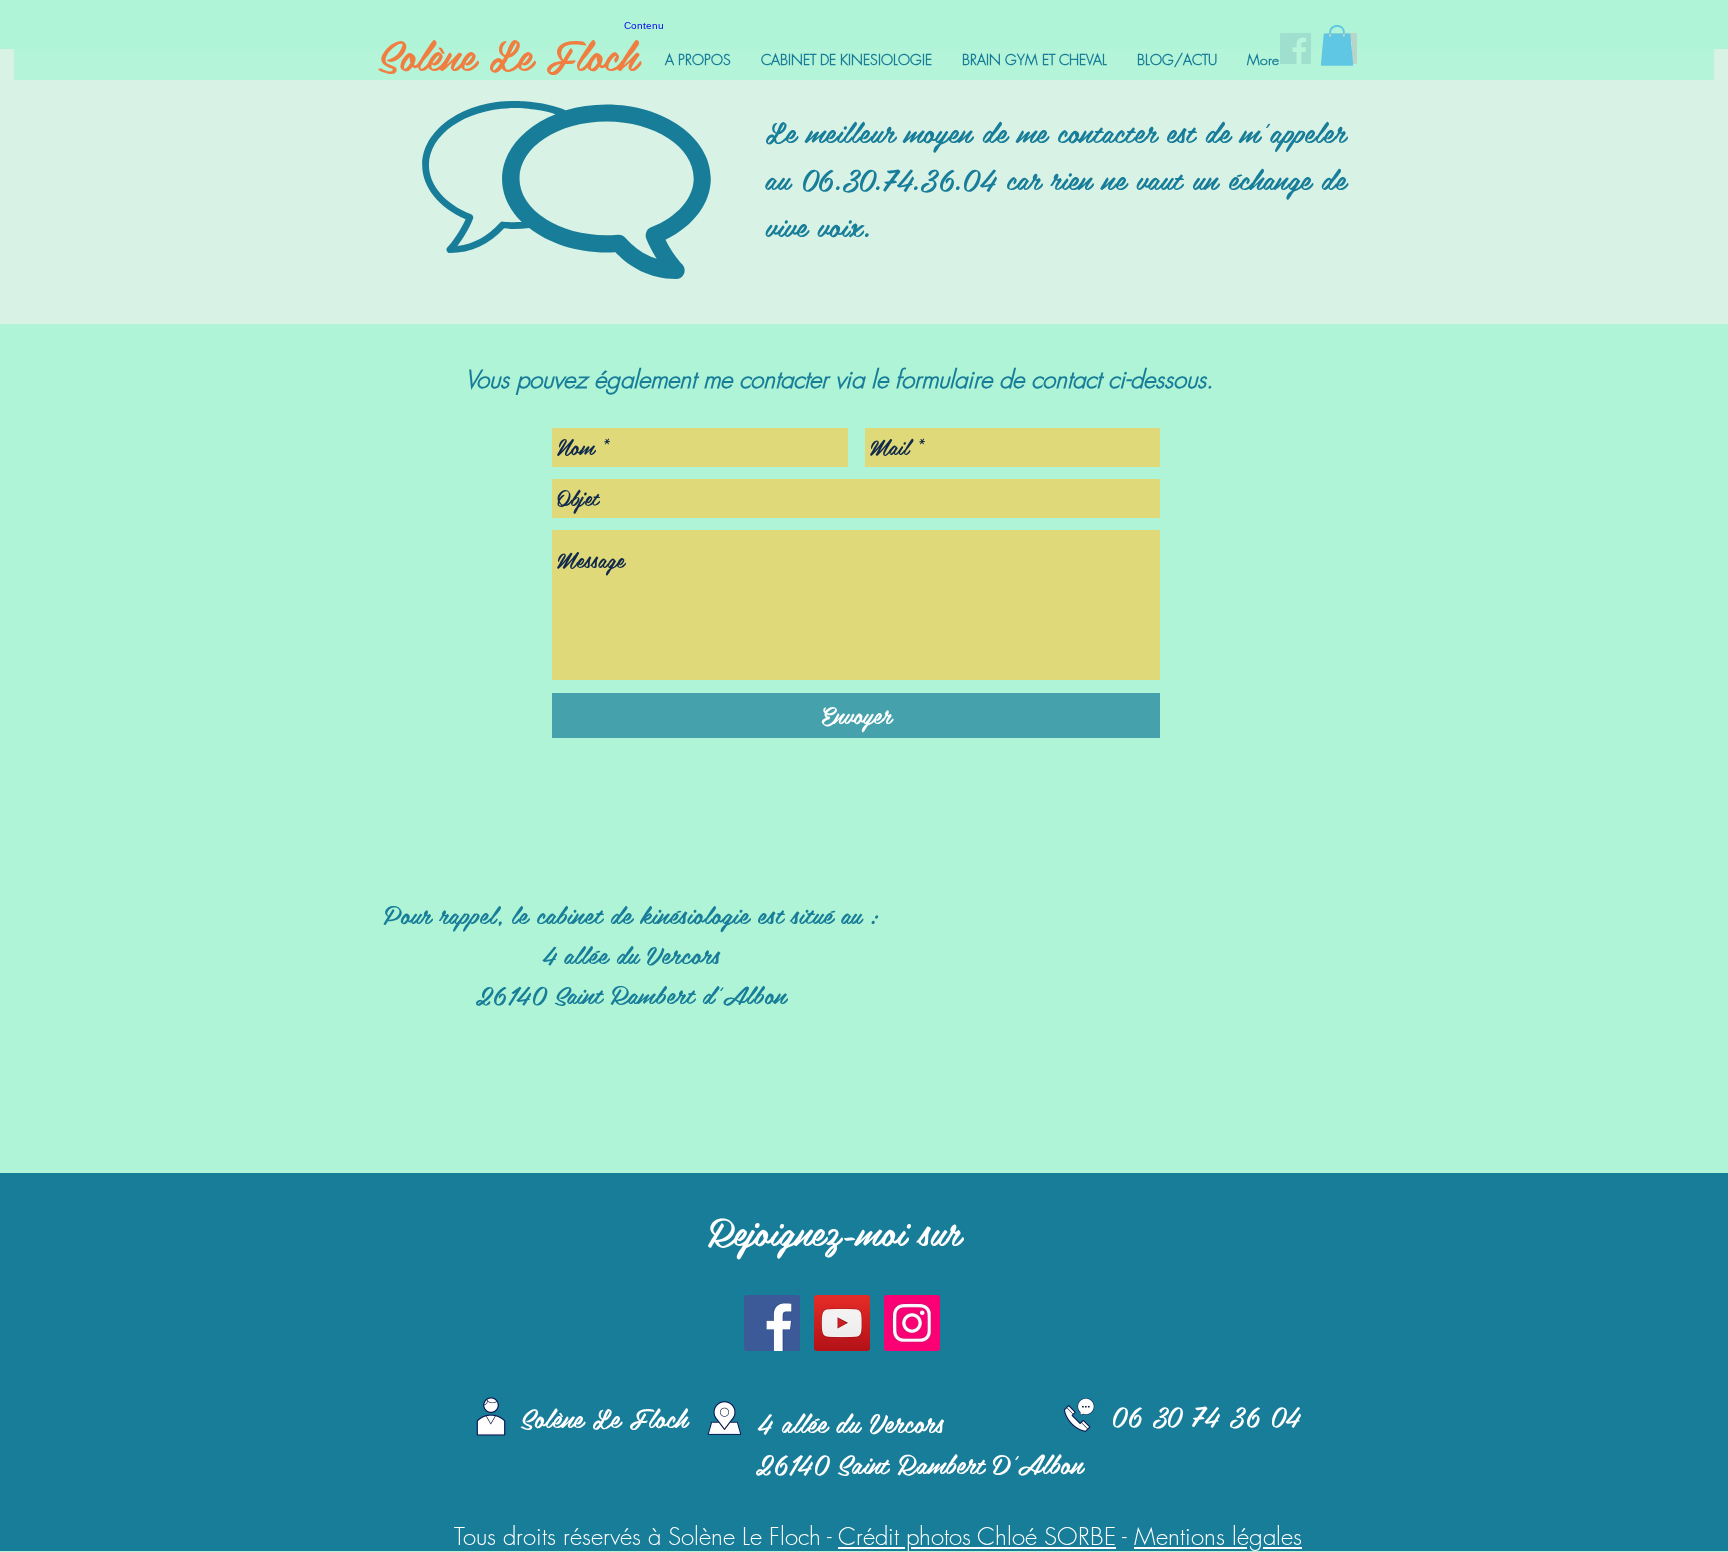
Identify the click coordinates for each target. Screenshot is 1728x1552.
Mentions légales (1218, 1536)
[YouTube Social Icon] (842, 1323)
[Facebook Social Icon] (772, 1323)
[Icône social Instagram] (912, 1323)
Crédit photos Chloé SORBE (977, 1536)
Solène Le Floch (507, 54)
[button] (1337, 45)
